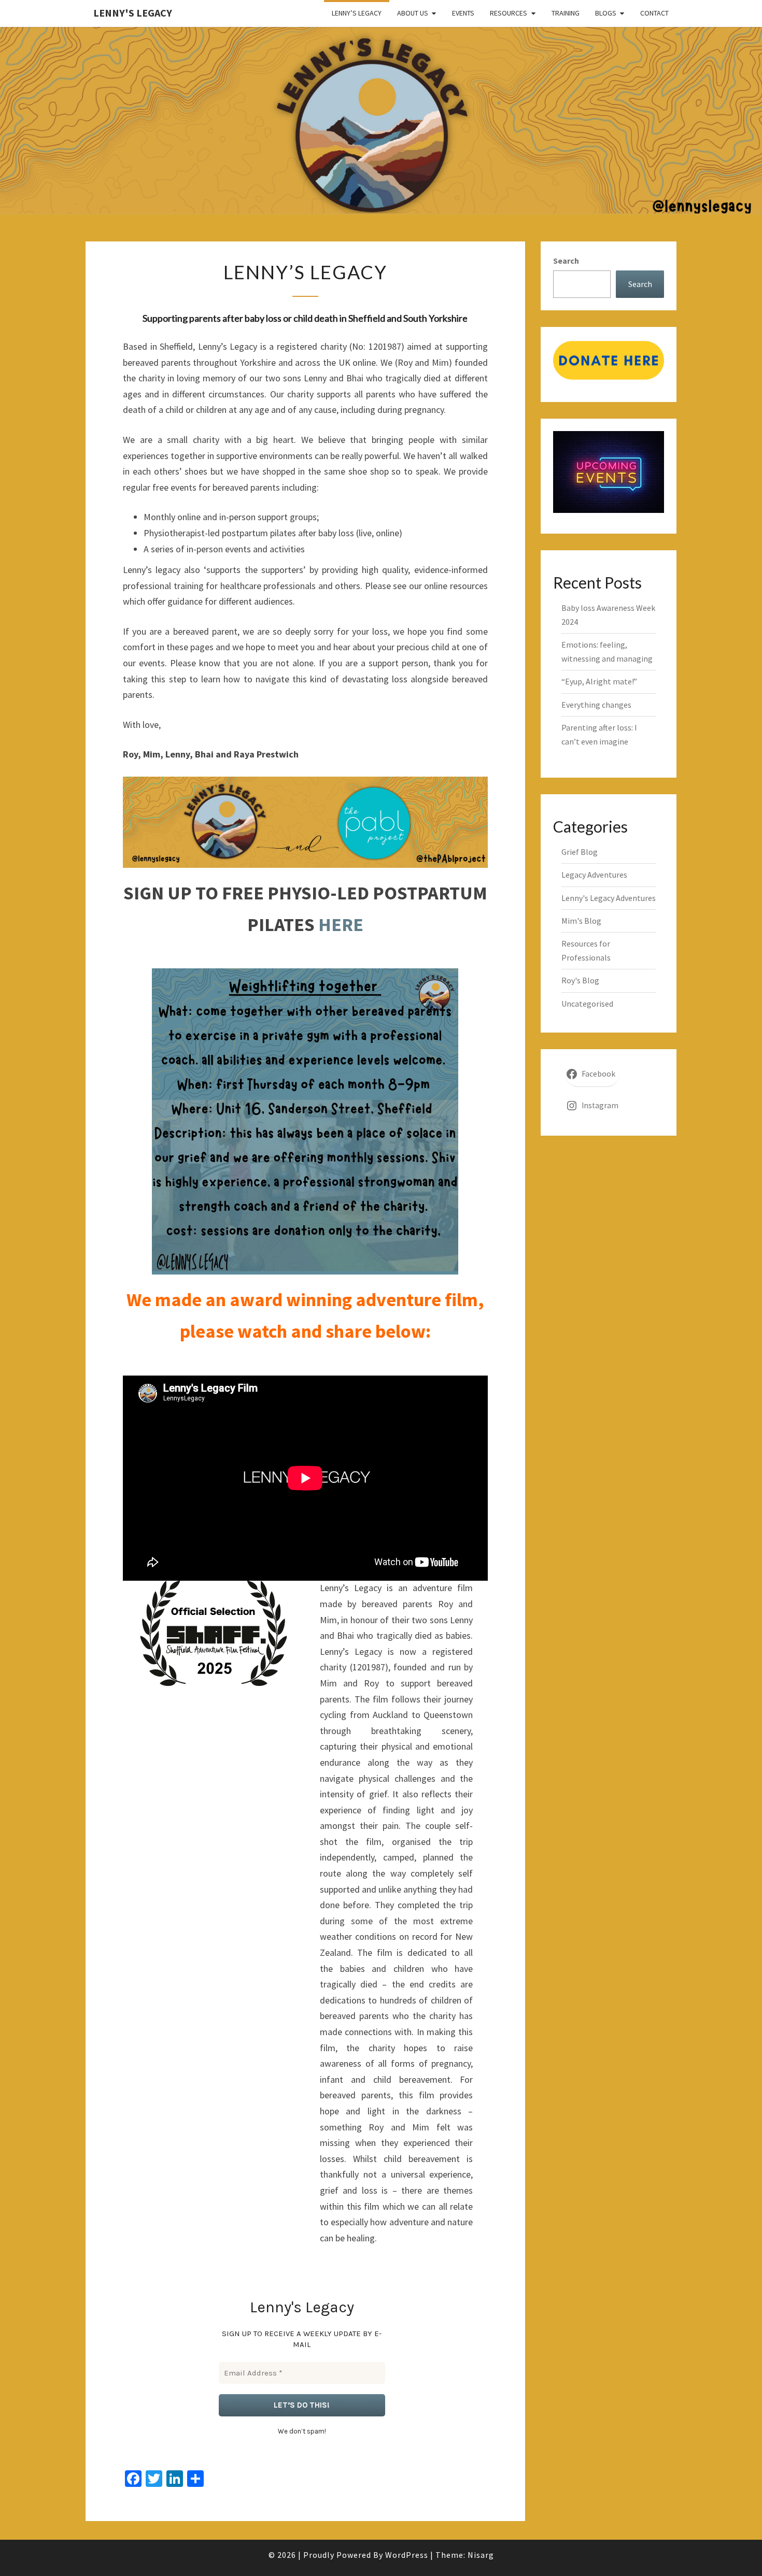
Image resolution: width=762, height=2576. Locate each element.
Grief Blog (580, 852)
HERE (341, 925)
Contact (654, 13)
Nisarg (481, 2555)
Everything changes (596, 705)
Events (463, 13)
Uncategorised (587, 1004)
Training (566, 13)
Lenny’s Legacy (357, 13)
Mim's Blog (581, 921)
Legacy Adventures (594, 875)
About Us (413, 13)
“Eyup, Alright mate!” (599, 681)
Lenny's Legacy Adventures (609, 898)
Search (566, 261)
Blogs (606, 13)
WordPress (407, 2555)
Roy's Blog (580, 980)
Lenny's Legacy (133, 13)
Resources (509, 13)
